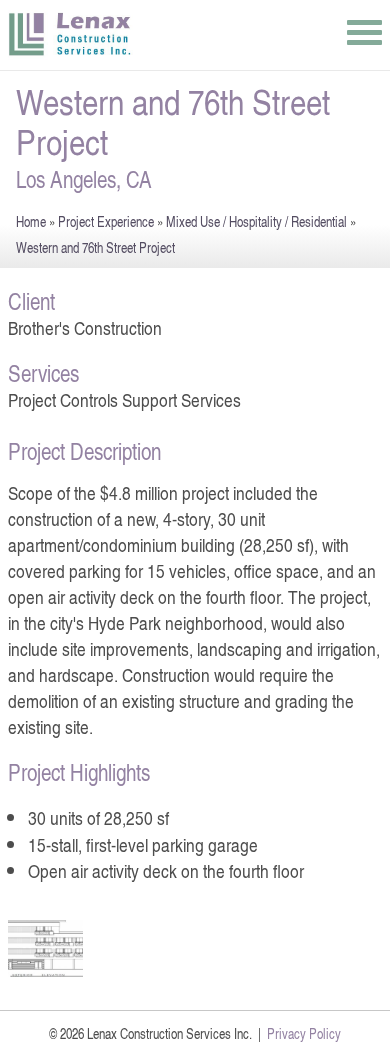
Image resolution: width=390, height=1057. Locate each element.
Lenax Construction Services (70, 35)
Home (31, 221)
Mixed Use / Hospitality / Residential (256, 221)
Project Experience (106, 221)
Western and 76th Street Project (95, 247)
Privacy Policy (304, 1033)
